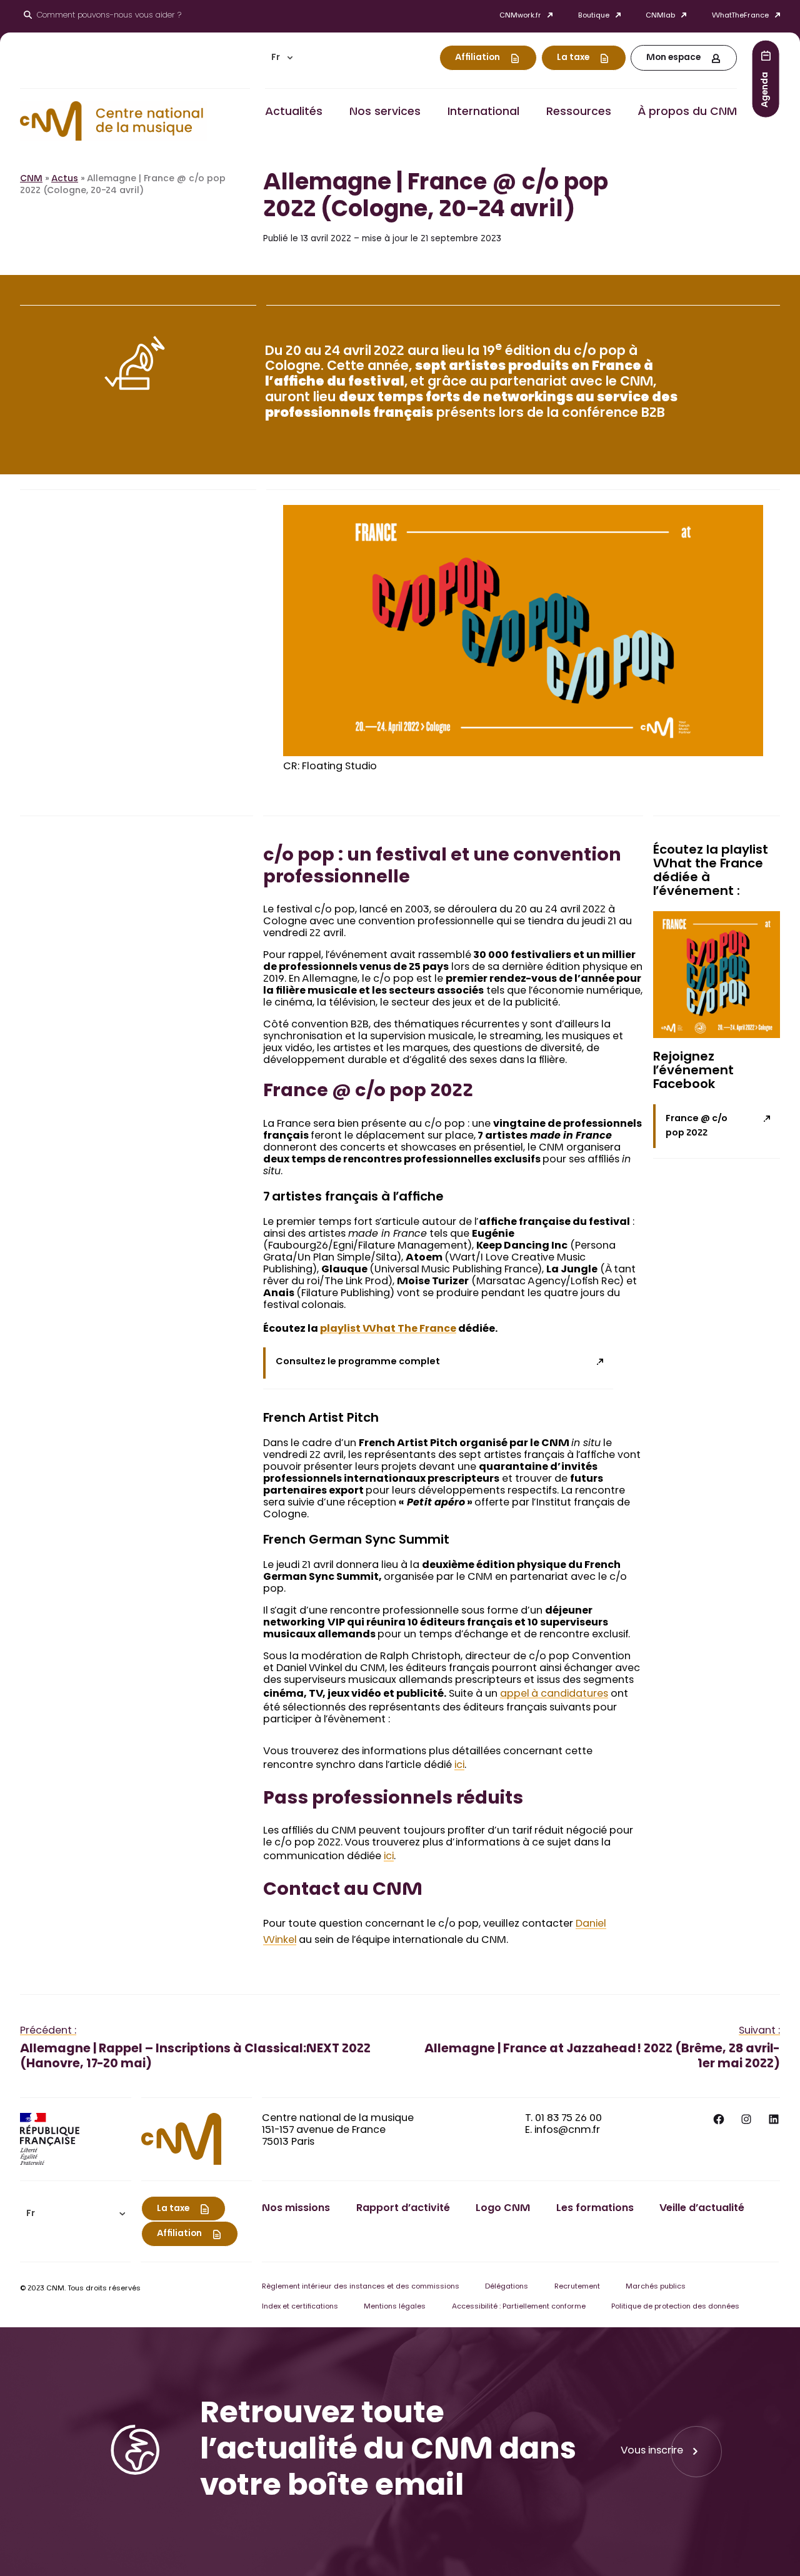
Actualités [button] (294, 112)
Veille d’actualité (702, 2209)
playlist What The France (388, 1329)
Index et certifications (300, 2307)
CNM (31, 179)
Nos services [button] (385, 112)
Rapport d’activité (403, 2209)
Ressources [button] (579, 112)
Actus (65, 179)
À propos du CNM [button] (687, 112)
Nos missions (296, 2209)
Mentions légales (395, 2307)
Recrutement (577, 2287)
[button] (282, 58)
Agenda (766, 89)
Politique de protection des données (675, 2307)
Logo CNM (503, 2209)
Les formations (595, 2209)
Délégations (507, 2287)
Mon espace (673, 58)
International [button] (483, 112)
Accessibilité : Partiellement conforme (519, 2307)
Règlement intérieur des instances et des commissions (361, 2287)
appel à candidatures (554, 1694)
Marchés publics (656, 2287)
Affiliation (477, 58)
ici (459, 1765)
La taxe (573, 58)
